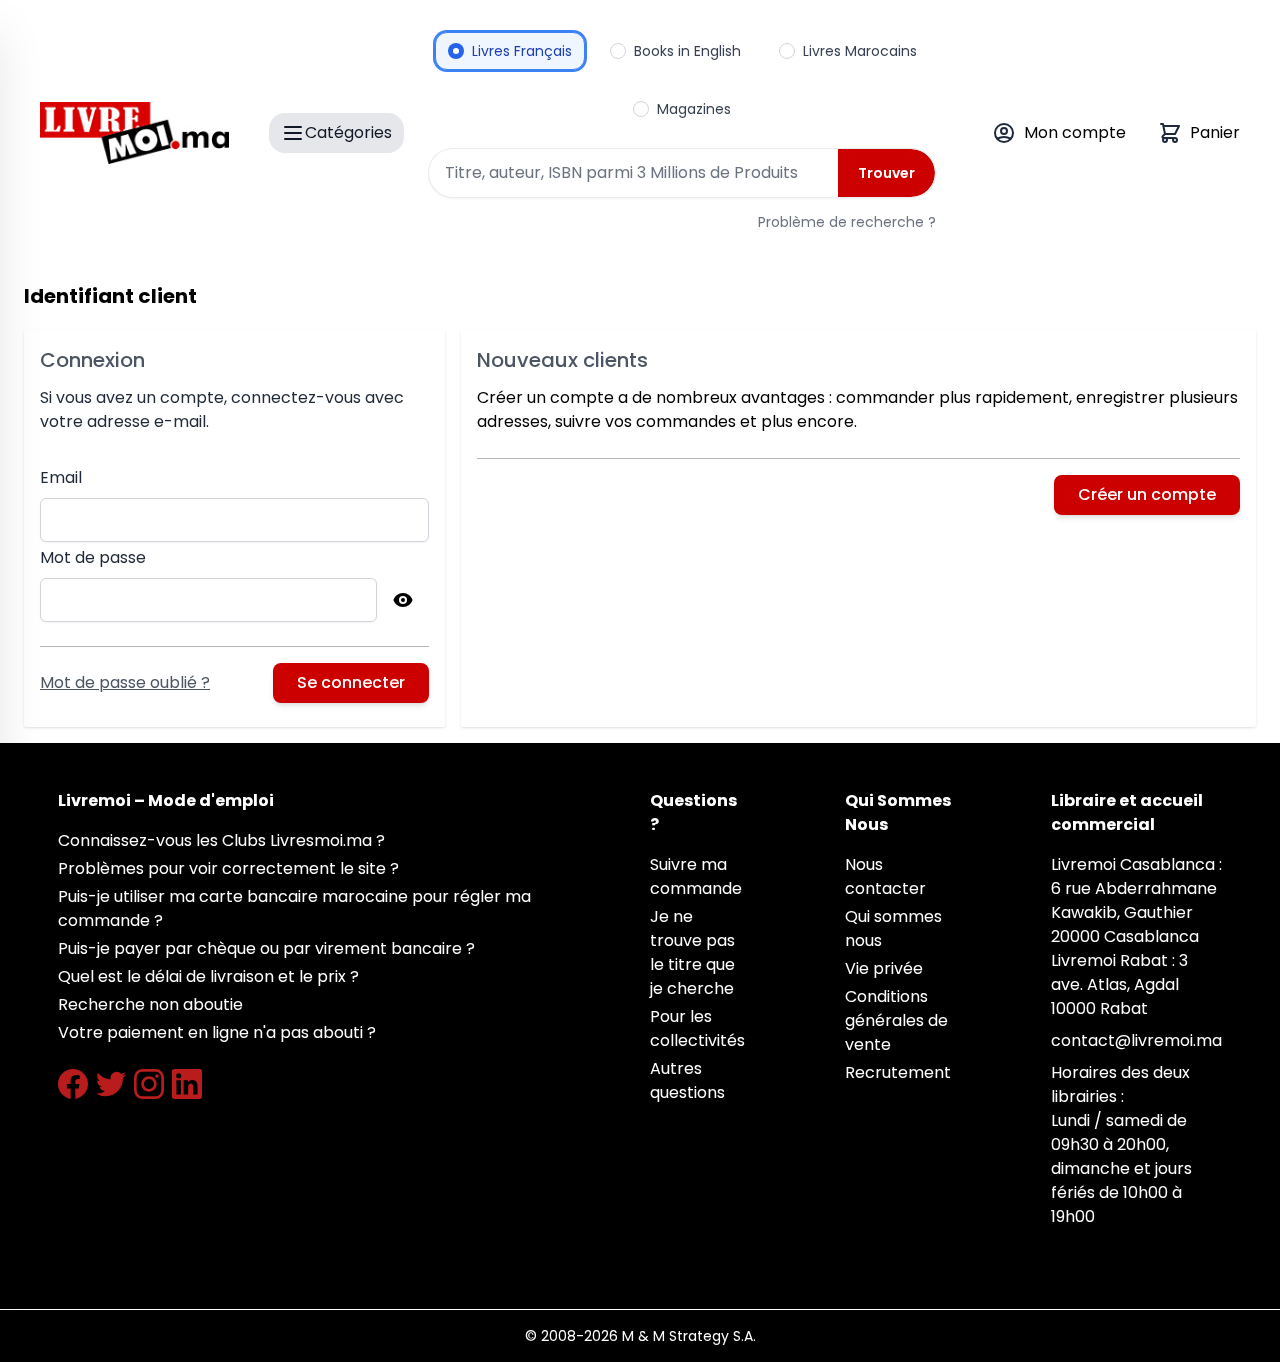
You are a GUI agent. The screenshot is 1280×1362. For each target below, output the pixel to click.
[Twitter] (111, 1084)
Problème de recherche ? (847, 222)
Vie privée (884, 968)
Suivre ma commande (696, 876)
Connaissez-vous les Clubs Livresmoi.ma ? (221, 840)
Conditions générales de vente (896, 1020)
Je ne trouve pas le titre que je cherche (692, 952)
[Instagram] (149, 1084)
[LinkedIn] (187, 1084)
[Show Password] (403, 600)
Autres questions (687, 1080)
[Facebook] (73, 1084)
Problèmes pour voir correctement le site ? (228, 868)
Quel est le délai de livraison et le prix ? (208, 976)
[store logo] (134, 133)
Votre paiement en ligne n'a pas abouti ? (217, 1032)
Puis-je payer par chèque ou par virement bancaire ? (266, 948)
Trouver (886, 173)
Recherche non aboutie (150, 1004)
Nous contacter (885, 876)
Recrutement (898, 1072)
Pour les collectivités (697, 1028)
